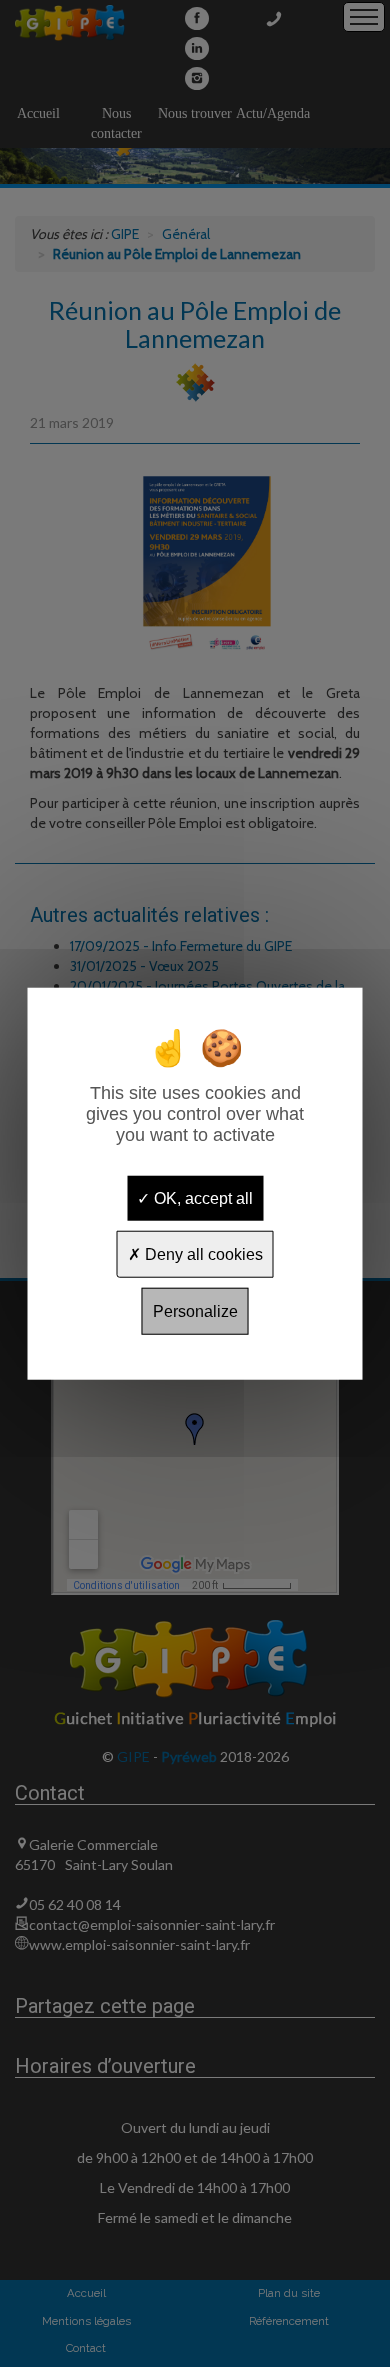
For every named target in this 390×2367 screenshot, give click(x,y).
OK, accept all (201, 1197)
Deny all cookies (202, 1253)
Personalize (195, 1311)
